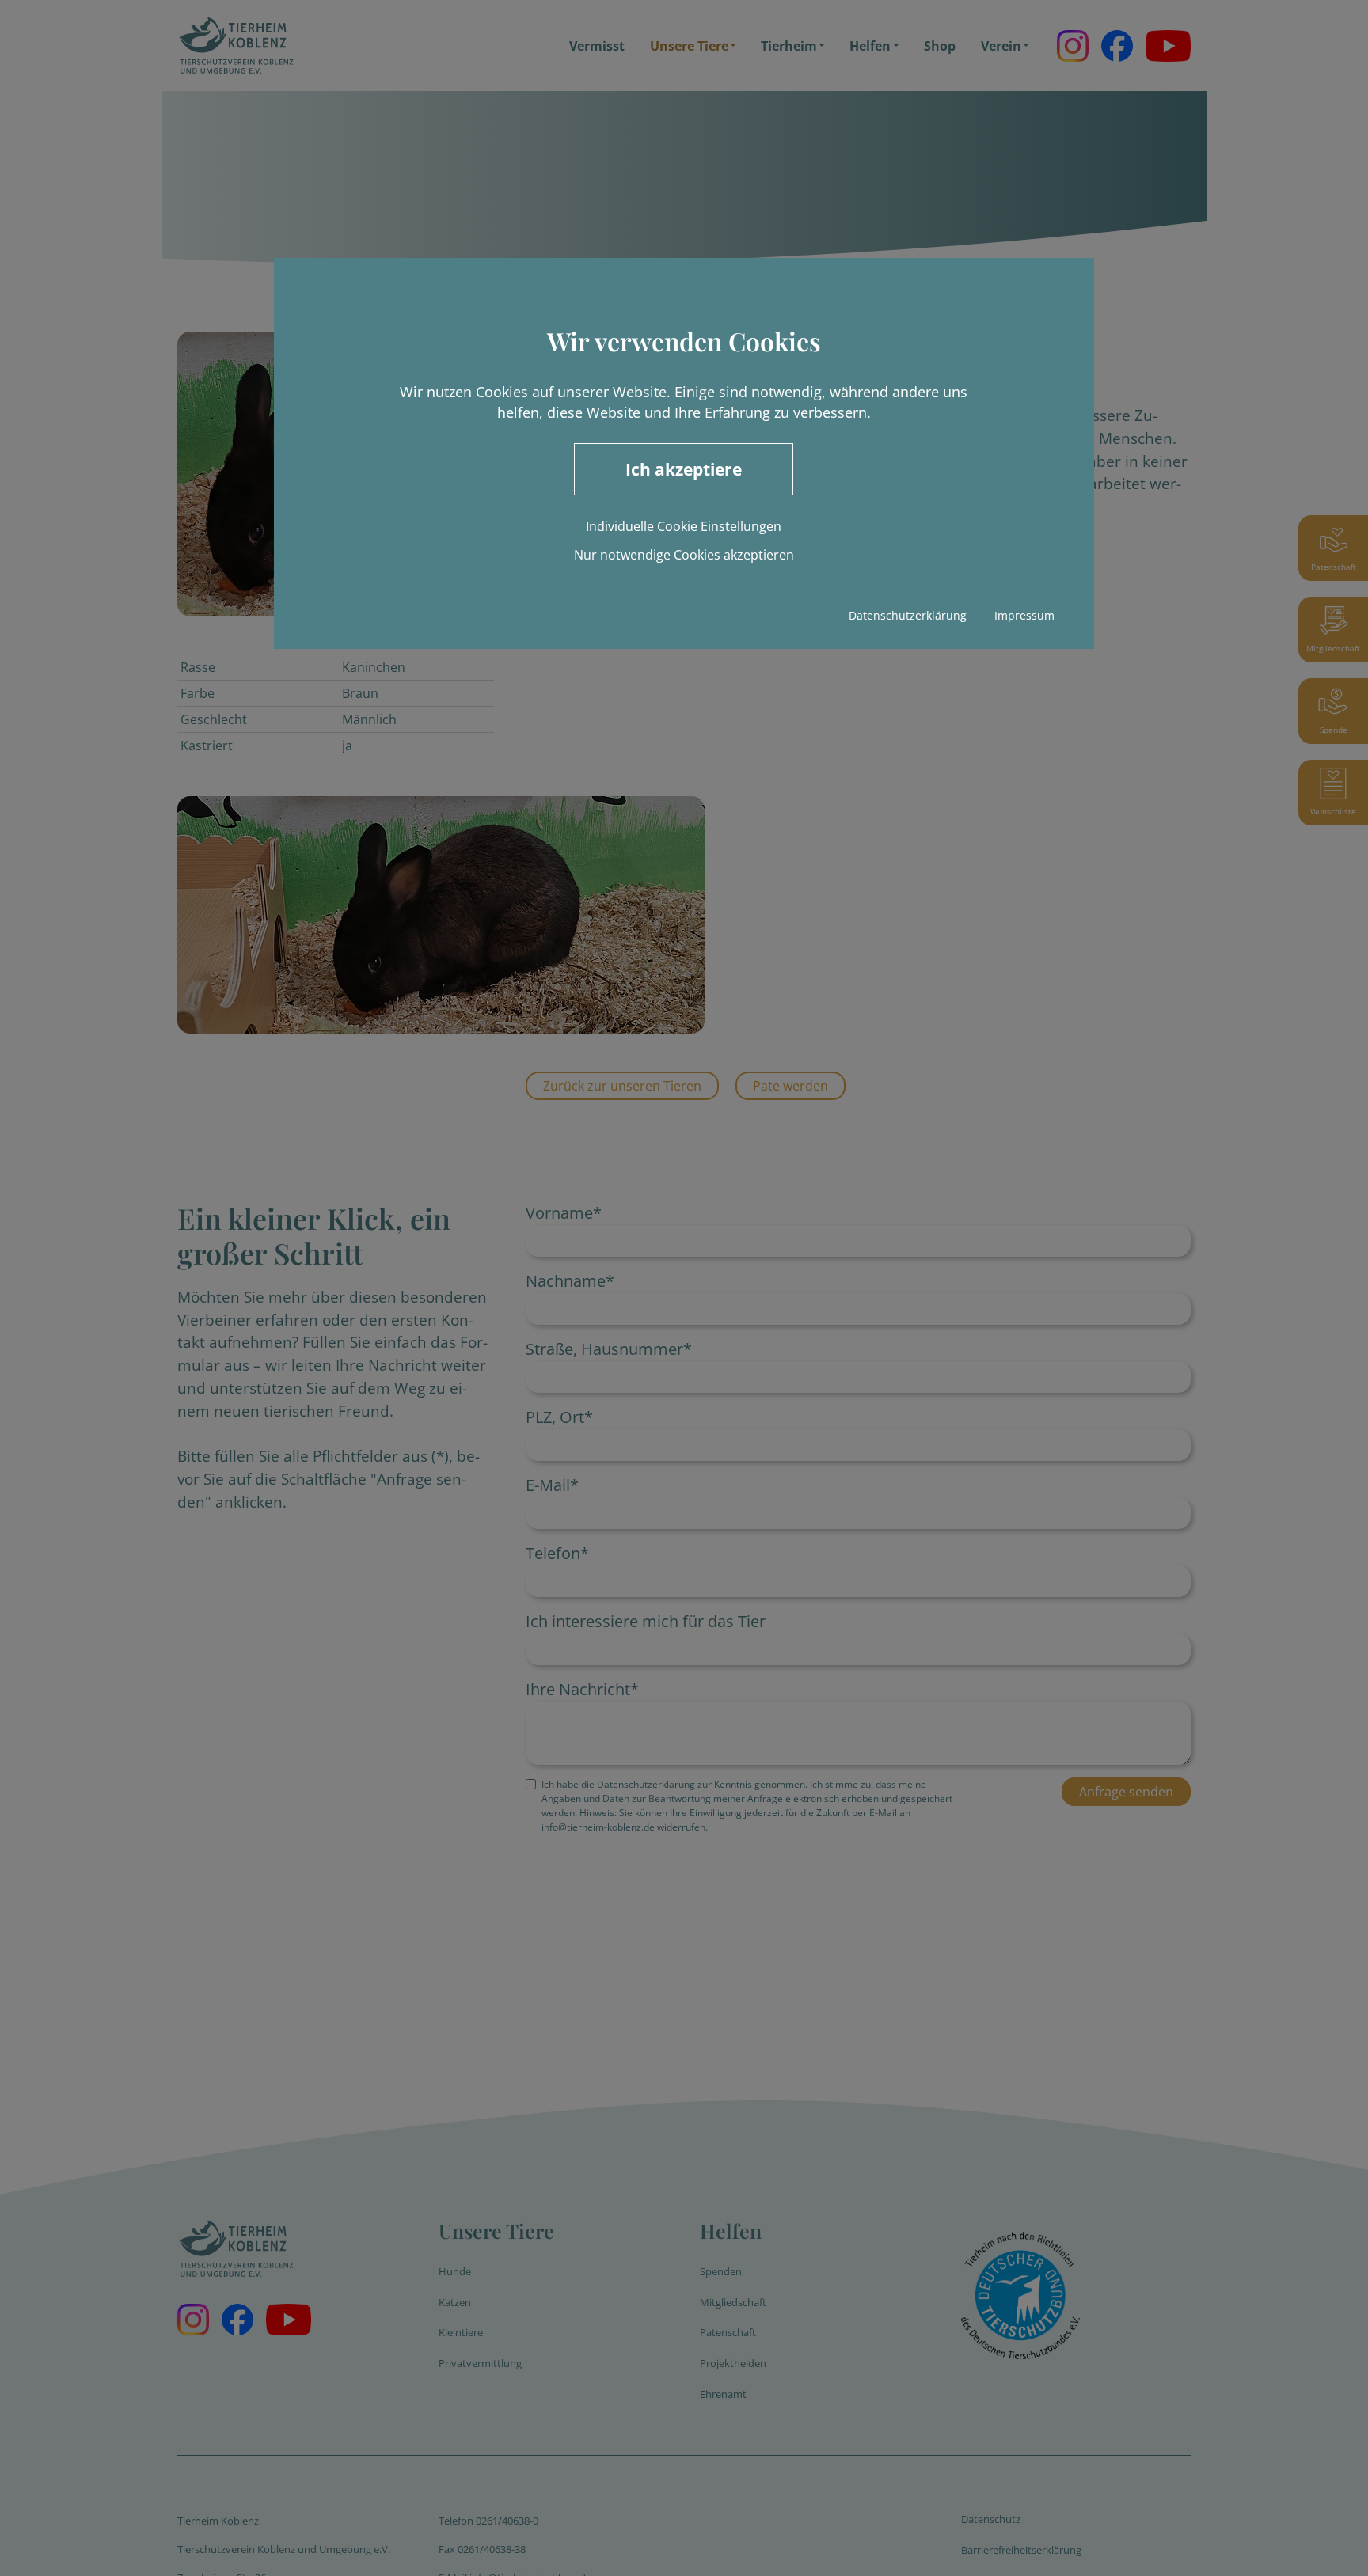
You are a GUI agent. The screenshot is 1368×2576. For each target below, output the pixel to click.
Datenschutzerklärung (908, 615)
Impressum (1024, 615)
